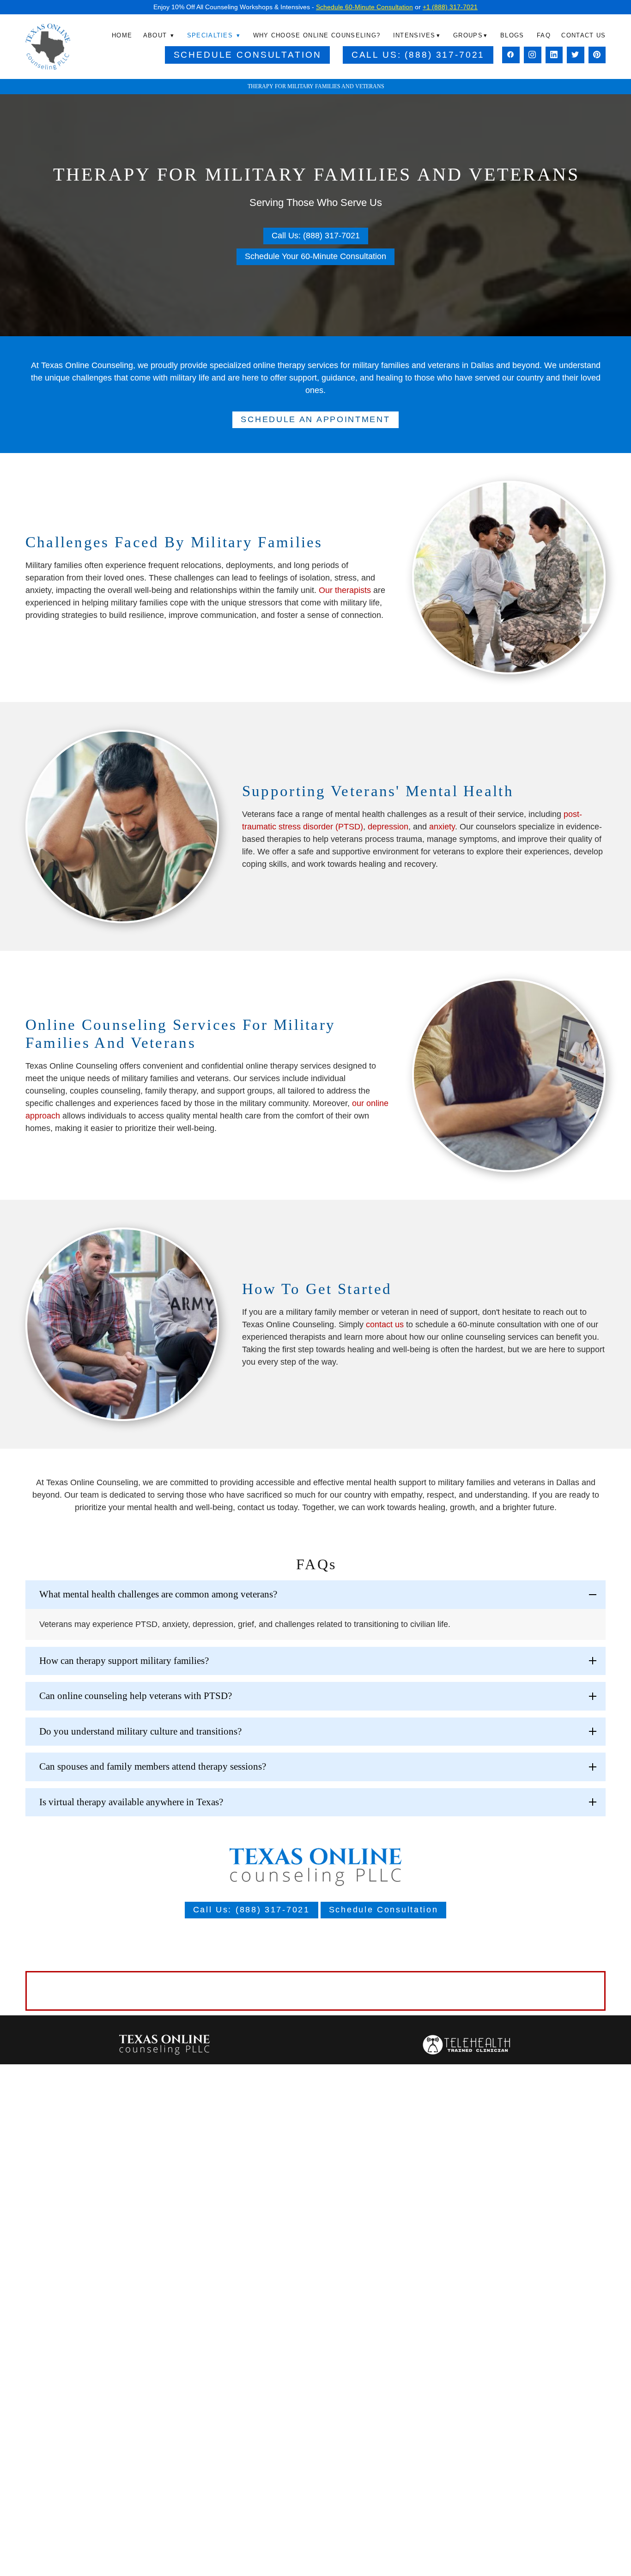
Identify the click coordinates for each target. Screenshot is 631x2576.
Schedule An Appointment (315, 419)
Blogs (512, 35)
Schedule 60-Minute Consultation (364, 7)
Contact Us (583, 35)
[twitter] (576, 55)
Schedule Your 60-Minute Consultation (315, 256)
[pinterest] (597, 55)
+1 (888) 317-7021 (450, 7)
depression (388, 827)
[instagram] (533, 55)
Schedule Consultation (248, 55)
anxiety (442, 827)
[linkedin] (554, 55)
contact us (385, 1324)
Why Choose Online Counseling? (317, 35)
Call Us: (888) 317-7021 (418, 55)
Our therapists (345, 590)
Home (122, 35)
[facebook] (511, 55)
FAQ (544, 35)
